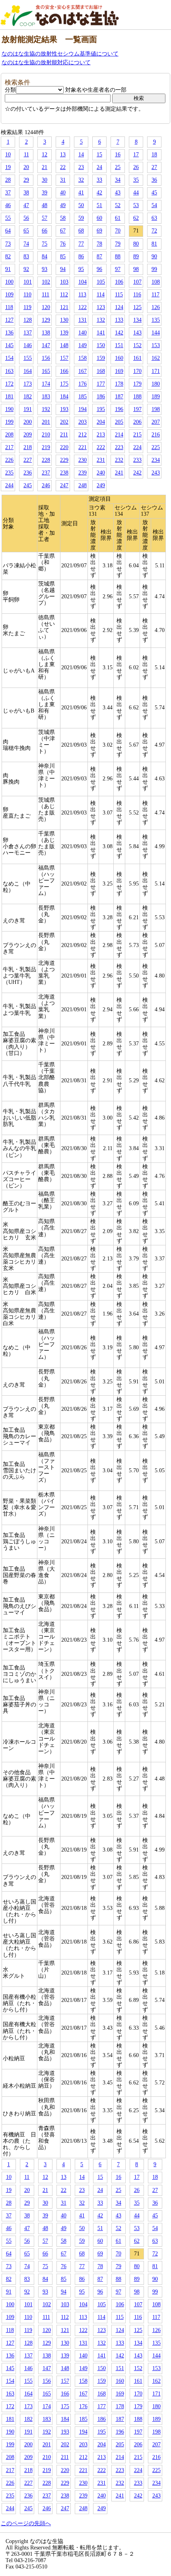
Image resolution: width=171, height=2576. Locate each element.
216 (156, 435)
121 (64, 307)
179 (137, 384)
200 (28, 422)
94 (63, 269)
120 (46, 307)
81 (154, 244)
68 (81, 231)
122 (83, 307)
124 (119, 307)
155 (28, 358)
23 (81, 167)
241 (119, 473)
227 (28, 460)
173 (28, 384)
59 (81, 218)
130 (64, 320)
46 (8, 205)
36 (154, 180)
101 (28, 282)
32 (81, 180)
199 (9, 422)
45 (154, 193)
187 (119, 397)
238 (64, 473)
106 (119, 282)
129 (46, 320)
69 (99, 231)
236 (28, 473)
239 (83, 473)
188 (137, 397)
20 (26, 167)
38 (26, 193)
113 (82, 295)
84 (45, 256)
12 (45, 155)
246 (46, 485)
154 (9, 358)
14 (81, 155)
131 (83, 320)
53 (136, 205)
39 (45, 193)
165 (46, 371)
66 (45, 231)
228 (46, 460)
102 (46, 282)
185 (83, 397)
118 (9, 307)
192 (46, 409)
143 (137, 333)
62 (136, 218)
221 (83, 447)
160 (119, 358)
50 (81, 205)
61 (118, 218)
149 (83, 345)
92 (26, 269)
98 (136, 269)
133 (119, 320)
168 (101, 371)
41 (81, 193)
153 (156, 345)
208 (9, 435)
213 (101, 435)
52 (118, 205)
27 (154, 167)
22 (63, 167)
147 (46, 345)
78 (99, 244)
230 (83, 460)
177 (101, 384)
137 (28, 333)
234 (156, 460)
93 (45, 269)
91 (8, 269)
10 (8, 155)
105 (101, 282)
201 (46, 422)
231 (101, 460)
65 (26, 231)
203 (83, 422)
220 (64, 447)
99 (154, 269)
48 (45, 205)
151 (119, 345)
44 (136, 193)
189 (156, 397)
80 (136, 244)
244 (9, 485)
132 (101, 320)
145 (9, 345)
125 (137, 307)
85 (63, 256)
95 (81, 269)
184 (64, 397)
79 (118, 244)
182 (28, 397)
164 (28, 371)
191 (28, 409)
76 (63, 244)
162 (156, 358)
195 (101, 409)
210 (46, 435)
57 (45, 218)
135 (156, 320)
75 (45, 244)
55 (8, 218)
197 (137, 409)
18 (154, 155)
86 (81, 256)
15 (99, 155)
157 (64, 358)
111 (46, 295)
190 (9, 409)
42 (99, 193)
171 (156, 371)
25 (118, 167)
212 (83, 435)
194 (83, 409)
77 (81, 244)
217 (9, 447)
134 (137, 320)
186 (101, 397)
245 (28, 485)
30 (45, 180)
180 (156, 384)
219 (46, 447)
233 (137, 460)
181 (9, 397)
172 (9, 384)
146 (28, 345)
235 (9, 473)
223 (119, 447)
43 (118, 193)
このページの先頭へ (26, 2523)
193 (64, 409)
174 (46, 384)
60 (99, 218)
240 (101, 473)
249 (101, 485)
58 (63, 218)
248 (83, 485)
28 (8, 180)
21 (45, 167)
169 (119, 371)
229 (64, 460)
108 (156, 282)
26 (136, 167)
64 (8, 231)
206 (137, 422)
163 (9, 371)
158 (83, 358)
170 (137, 371)
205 (119, 422)
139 (64, 333)
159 (101, 358)
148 (64, 345)
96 (99, 269)
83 (26, 256)
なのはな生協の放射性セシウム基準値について (60, 54)
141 (101, 333)
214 (119, 435)
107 (137, 282)
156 (46, 358)
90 (154, 256)
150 (101, 345)
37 (8, 193)
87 (99, 256)
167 (83, 371)
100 (9, 282)
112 (64, 295)
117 (155, 295)
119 (27, 307)
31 (63, 180)
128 (28, 320)
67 (63, 231)
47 (26, 205)
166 (64, 371)
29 (26, 180)
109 (9, 295)
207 (156, 422)
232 (119, 460)
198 (156, 409)
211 (64, 435)
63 (154, 218)
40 (63, 193)
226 (9, 460)
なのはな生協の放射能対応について (46, 62)
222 (101, 447)
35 (136, 180)
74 (26, 244)
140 (83, 333)
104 (83, 282)
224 (137, 447)
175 (64, 384)
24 (99, 167)
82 (8, 256)
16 (118, 155)
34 (118, 180)
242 (137, 473)
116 (137, 295)
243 (156, 473)
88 (118, 256)
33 (99, 180)
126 (156, 307)
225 (156, 447)
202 (64, 422)
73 (8, 244)
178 (119, 384)
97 (118, 269)
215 (137, 435)
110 (27, 295)
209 (28, 435)
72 (154, 231)
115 (119, 295)
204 (101, 422)
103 (64, 282)
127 (9, 320)
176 (83, 384)
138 (46, 333)
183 (46, 397)
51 (99, 205)
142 (119, 333)
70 (118, 231)
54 (154, 205)
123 (101, 307)
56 (26, 218)
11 (26, 155)
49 (63, 205)
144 (156, 333)
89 (136, 256)
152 (137, 345)
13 (63, 155)
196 (119, 409)
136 (9, 333)
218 (28, 447)
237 (46, 473)
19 (8, 167)
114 (101, 295)
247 (64, 485)
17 (136, 155)
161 (137, 358)
